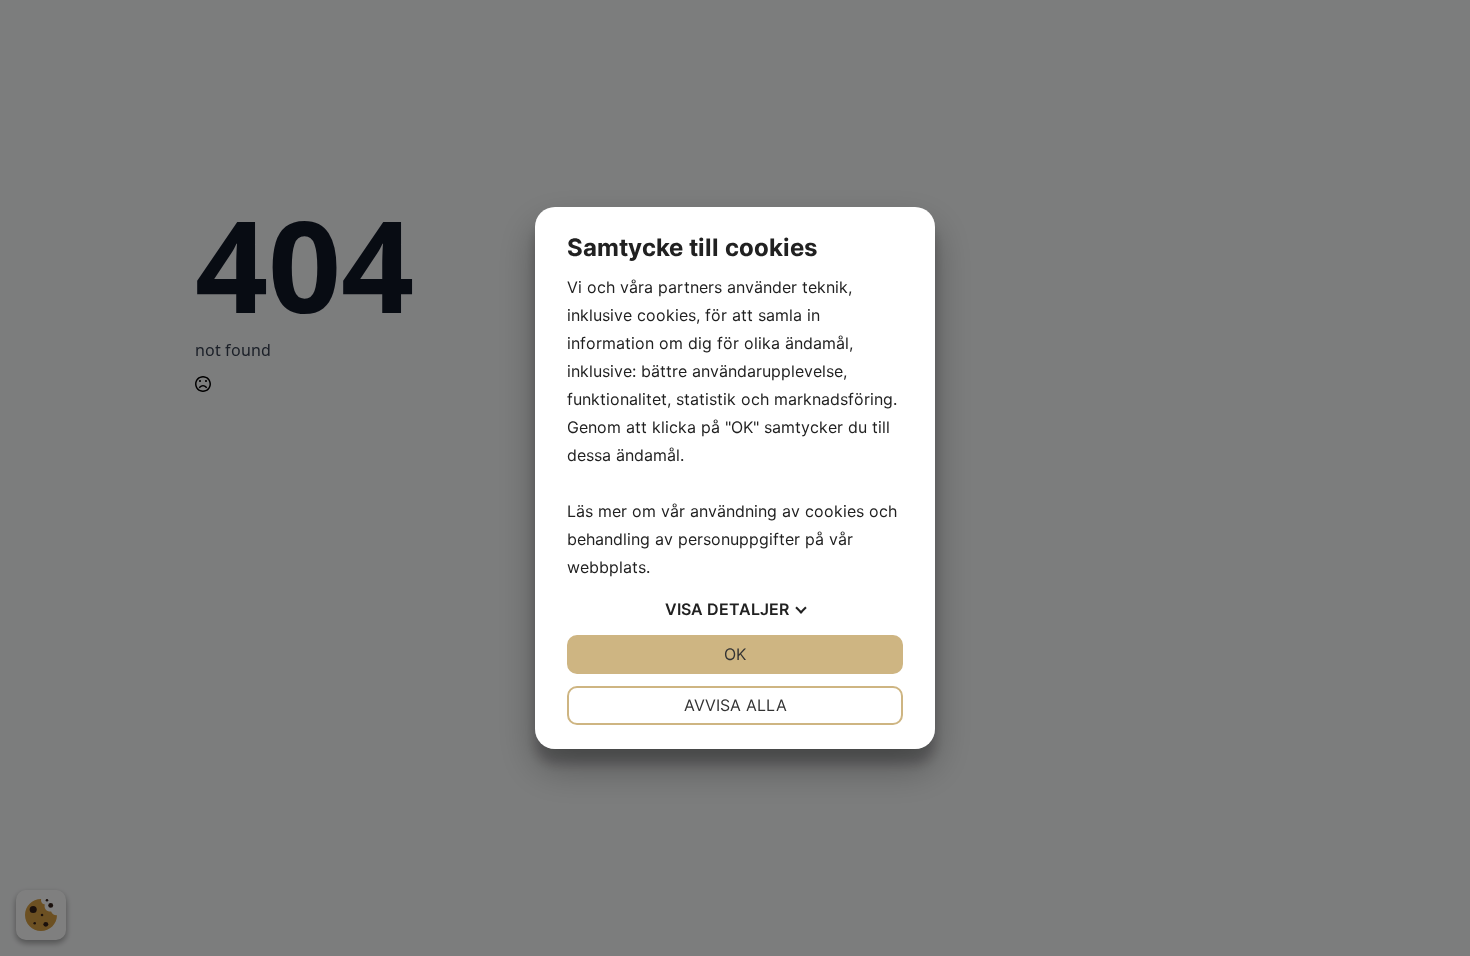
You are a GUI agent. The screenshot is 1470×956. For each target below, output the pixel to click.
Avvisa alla (735, 705)
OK (735, 654)
